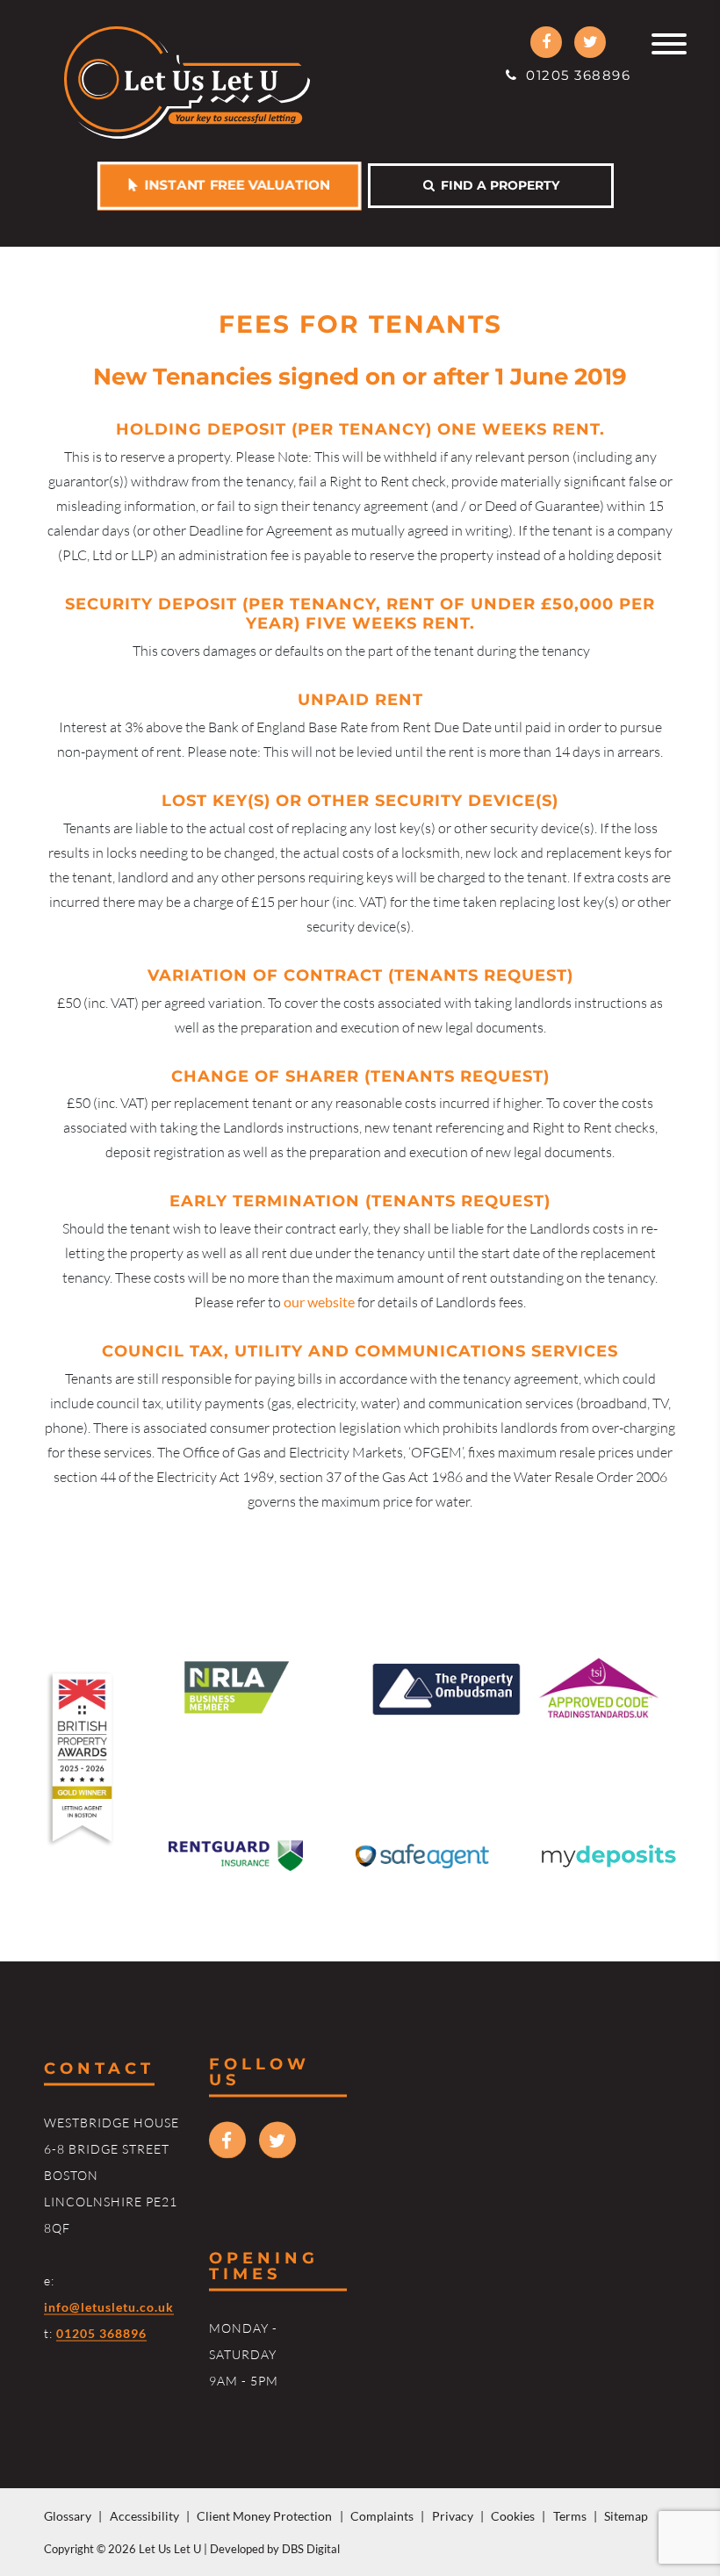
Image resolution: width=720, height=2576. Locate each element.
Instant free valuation (234, 185)
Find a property (497, 185)
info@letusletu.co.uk (109, 2307)
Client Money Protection (264, 2516)
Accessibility (144, 2516)
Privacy (453, 2516)
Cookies (513, 2516)
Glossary (68, 2516)
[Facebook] (546, 42)
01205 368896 (574, 75)
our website (319, 1302)
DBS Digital (311, 2549)
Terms (570, 2516)
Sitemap (626, 2516)
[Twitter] (590, 42)
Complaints (382, 2516)
